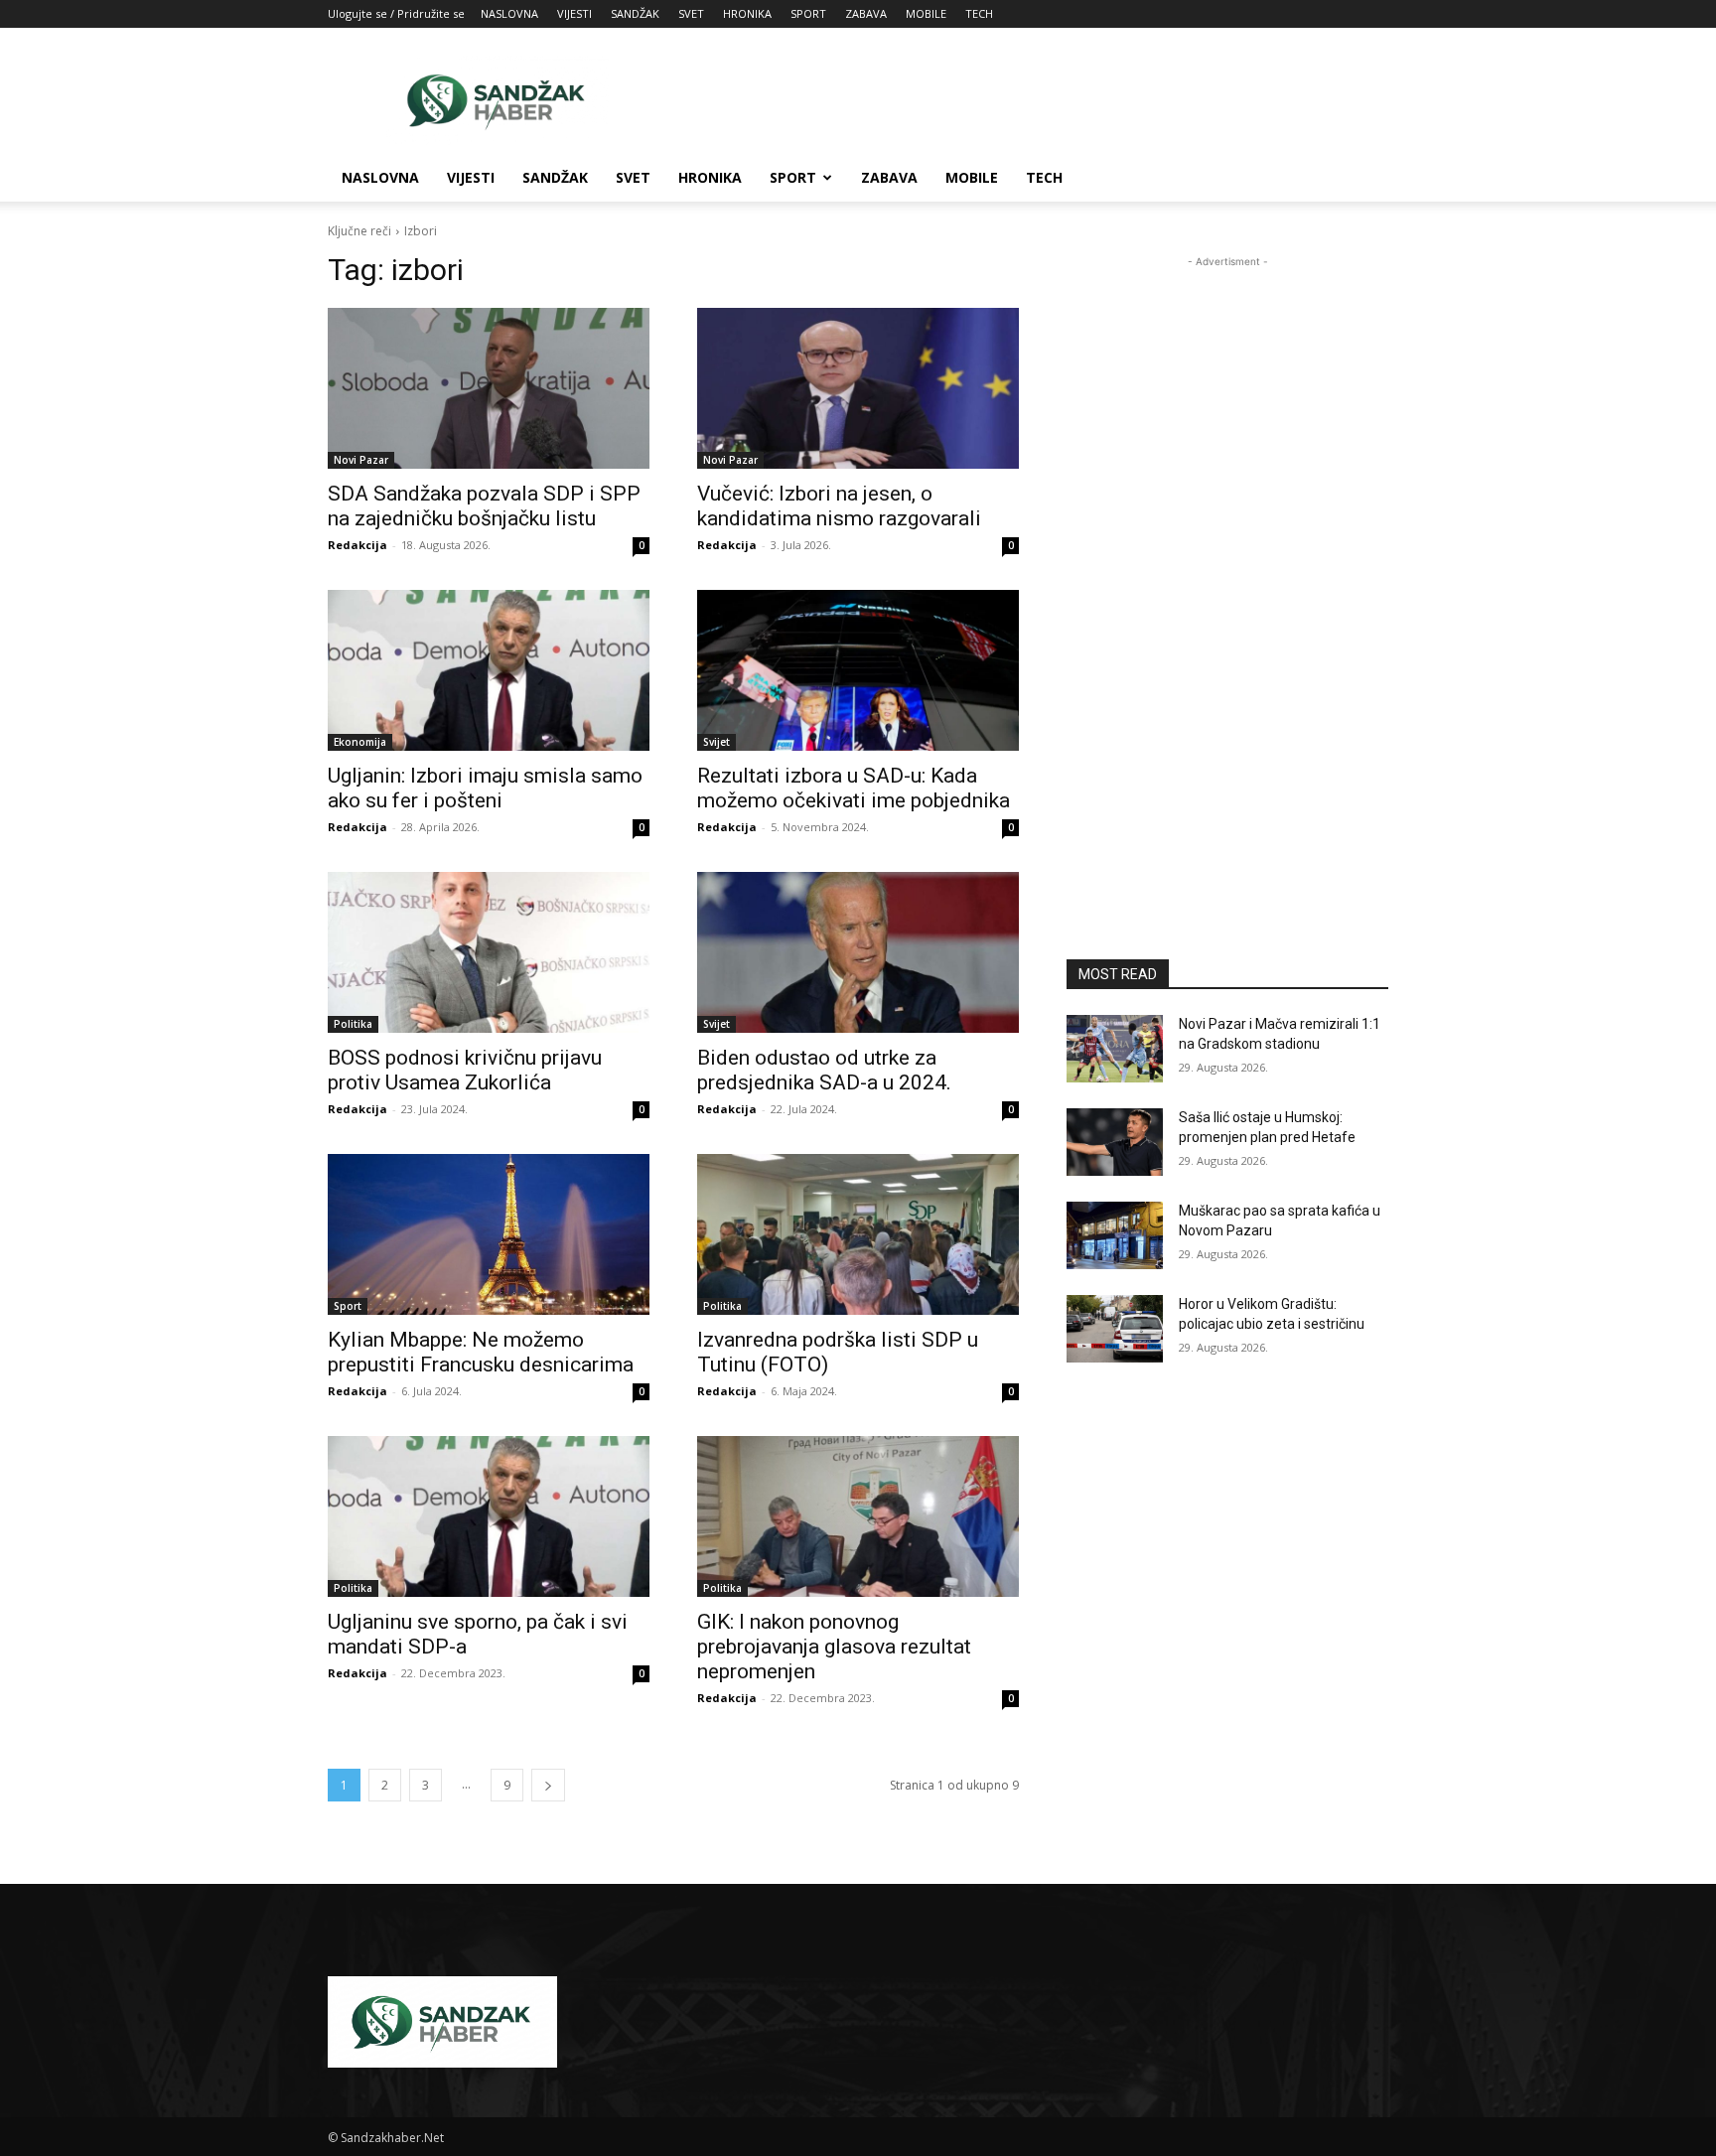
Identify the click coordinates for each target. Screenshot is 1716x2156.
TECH (979, 13)
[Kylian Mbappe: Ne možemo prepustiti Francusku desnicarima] (489, 1234)
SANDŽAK (635, 13)
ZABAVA (866, 13)
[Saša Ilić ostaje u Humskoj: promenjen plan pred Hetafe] (1115, 1142)
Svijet (716, 742)
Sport (348, 1306)
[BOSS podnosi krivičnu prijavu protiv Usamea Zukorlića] (489, 952)
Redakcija (357, 545)
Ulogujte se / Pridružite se (396, 13)
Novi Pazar (361, 460)
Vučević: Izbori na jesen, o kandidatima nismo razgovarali (839, 506)
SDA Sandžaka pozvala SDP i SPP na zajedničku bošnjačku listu (484, 506)
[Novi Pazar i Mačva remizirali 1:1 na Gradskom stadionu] (1115, 1049)
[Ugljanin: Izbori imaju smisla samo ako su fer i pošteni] (489, 670)
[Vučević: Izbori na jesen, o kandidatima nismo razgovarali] (858, 388)
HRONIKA (747, 13)
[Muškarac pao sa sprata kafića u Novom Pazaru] (1115, 1235)
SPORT (808, 13)
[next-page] (548, 1785)
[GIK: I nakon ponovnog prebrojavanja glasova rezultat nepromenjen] (858, 1516)
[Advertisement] (1027, 100)
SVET (691, 13)
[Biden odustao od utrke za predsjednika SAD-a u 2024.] (858, 952)
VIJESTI (574, 13)
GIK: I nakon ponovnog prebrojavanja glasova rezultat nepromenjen (834, 1647)
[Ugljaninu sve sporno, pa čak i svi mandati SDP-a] (489, 1516)
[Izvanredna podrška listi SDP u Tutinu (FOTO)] (858, 1234)
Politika (353, 1024)
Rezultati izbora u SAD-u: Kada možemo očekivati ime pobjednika (854, 788)
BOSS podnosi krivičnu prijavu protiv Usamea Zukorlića (465, 1070)
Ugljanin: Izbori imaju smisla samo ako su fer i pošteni (485, 788)
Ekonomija (360, 742)
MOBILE (926, 13)
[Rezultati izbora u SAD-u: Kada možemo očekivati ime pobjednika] (858, 670)
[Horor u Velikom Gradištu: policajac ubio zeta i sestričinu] (1115, 1329)
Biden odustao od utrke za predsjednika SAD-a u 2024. (824, 1070)
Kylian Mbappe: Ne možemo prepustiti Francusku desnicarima (481, 1352)
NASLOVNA (509, 13)
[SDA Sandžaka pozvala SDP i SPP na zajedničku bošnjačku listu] (489, 388)
